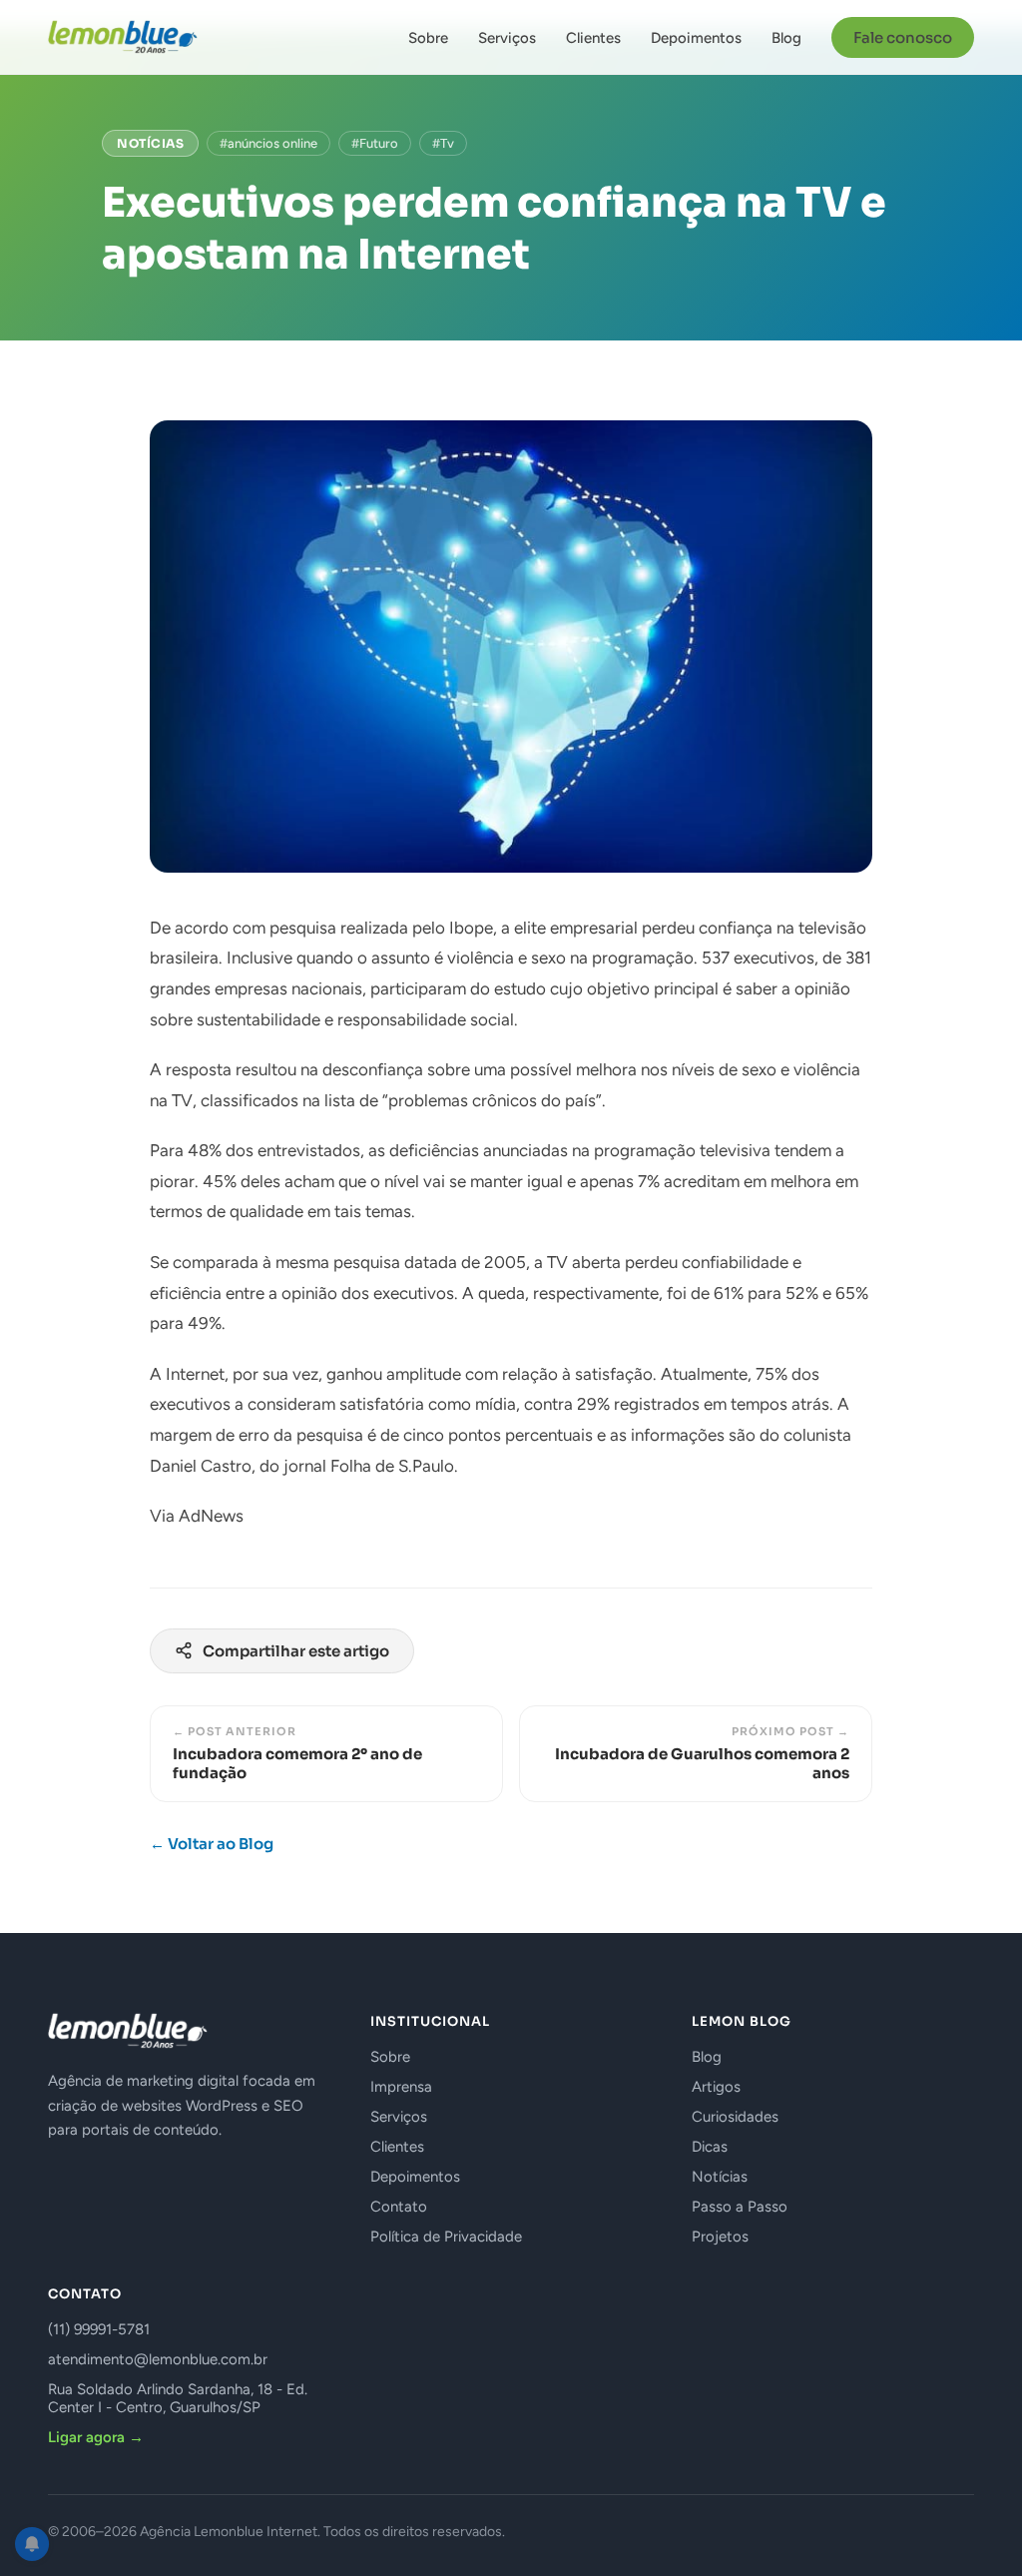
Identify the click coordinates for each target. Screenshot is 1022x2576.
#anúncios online (268, 143)
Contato (399, 2207)
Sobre (428, 38)
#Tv (443, 143)
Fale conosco (903, 37)
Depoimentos (696, 38)
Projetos (720, 2237)
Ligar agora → (96, 2437)
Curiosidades (735, 2117)
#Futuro (375, 143)
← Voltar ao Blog (212, 1844)
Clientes (593, 38)
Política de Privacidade (446, 2237)
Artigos (716, 2087)
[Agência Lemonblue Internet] (123, 37)
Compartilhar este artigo (296, 1651)
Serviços (507, 38)
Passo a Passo (740, 2207)
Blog (786, 38)
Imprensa (401, 2087)
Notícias (150, 143)
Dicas (710, 2147)
